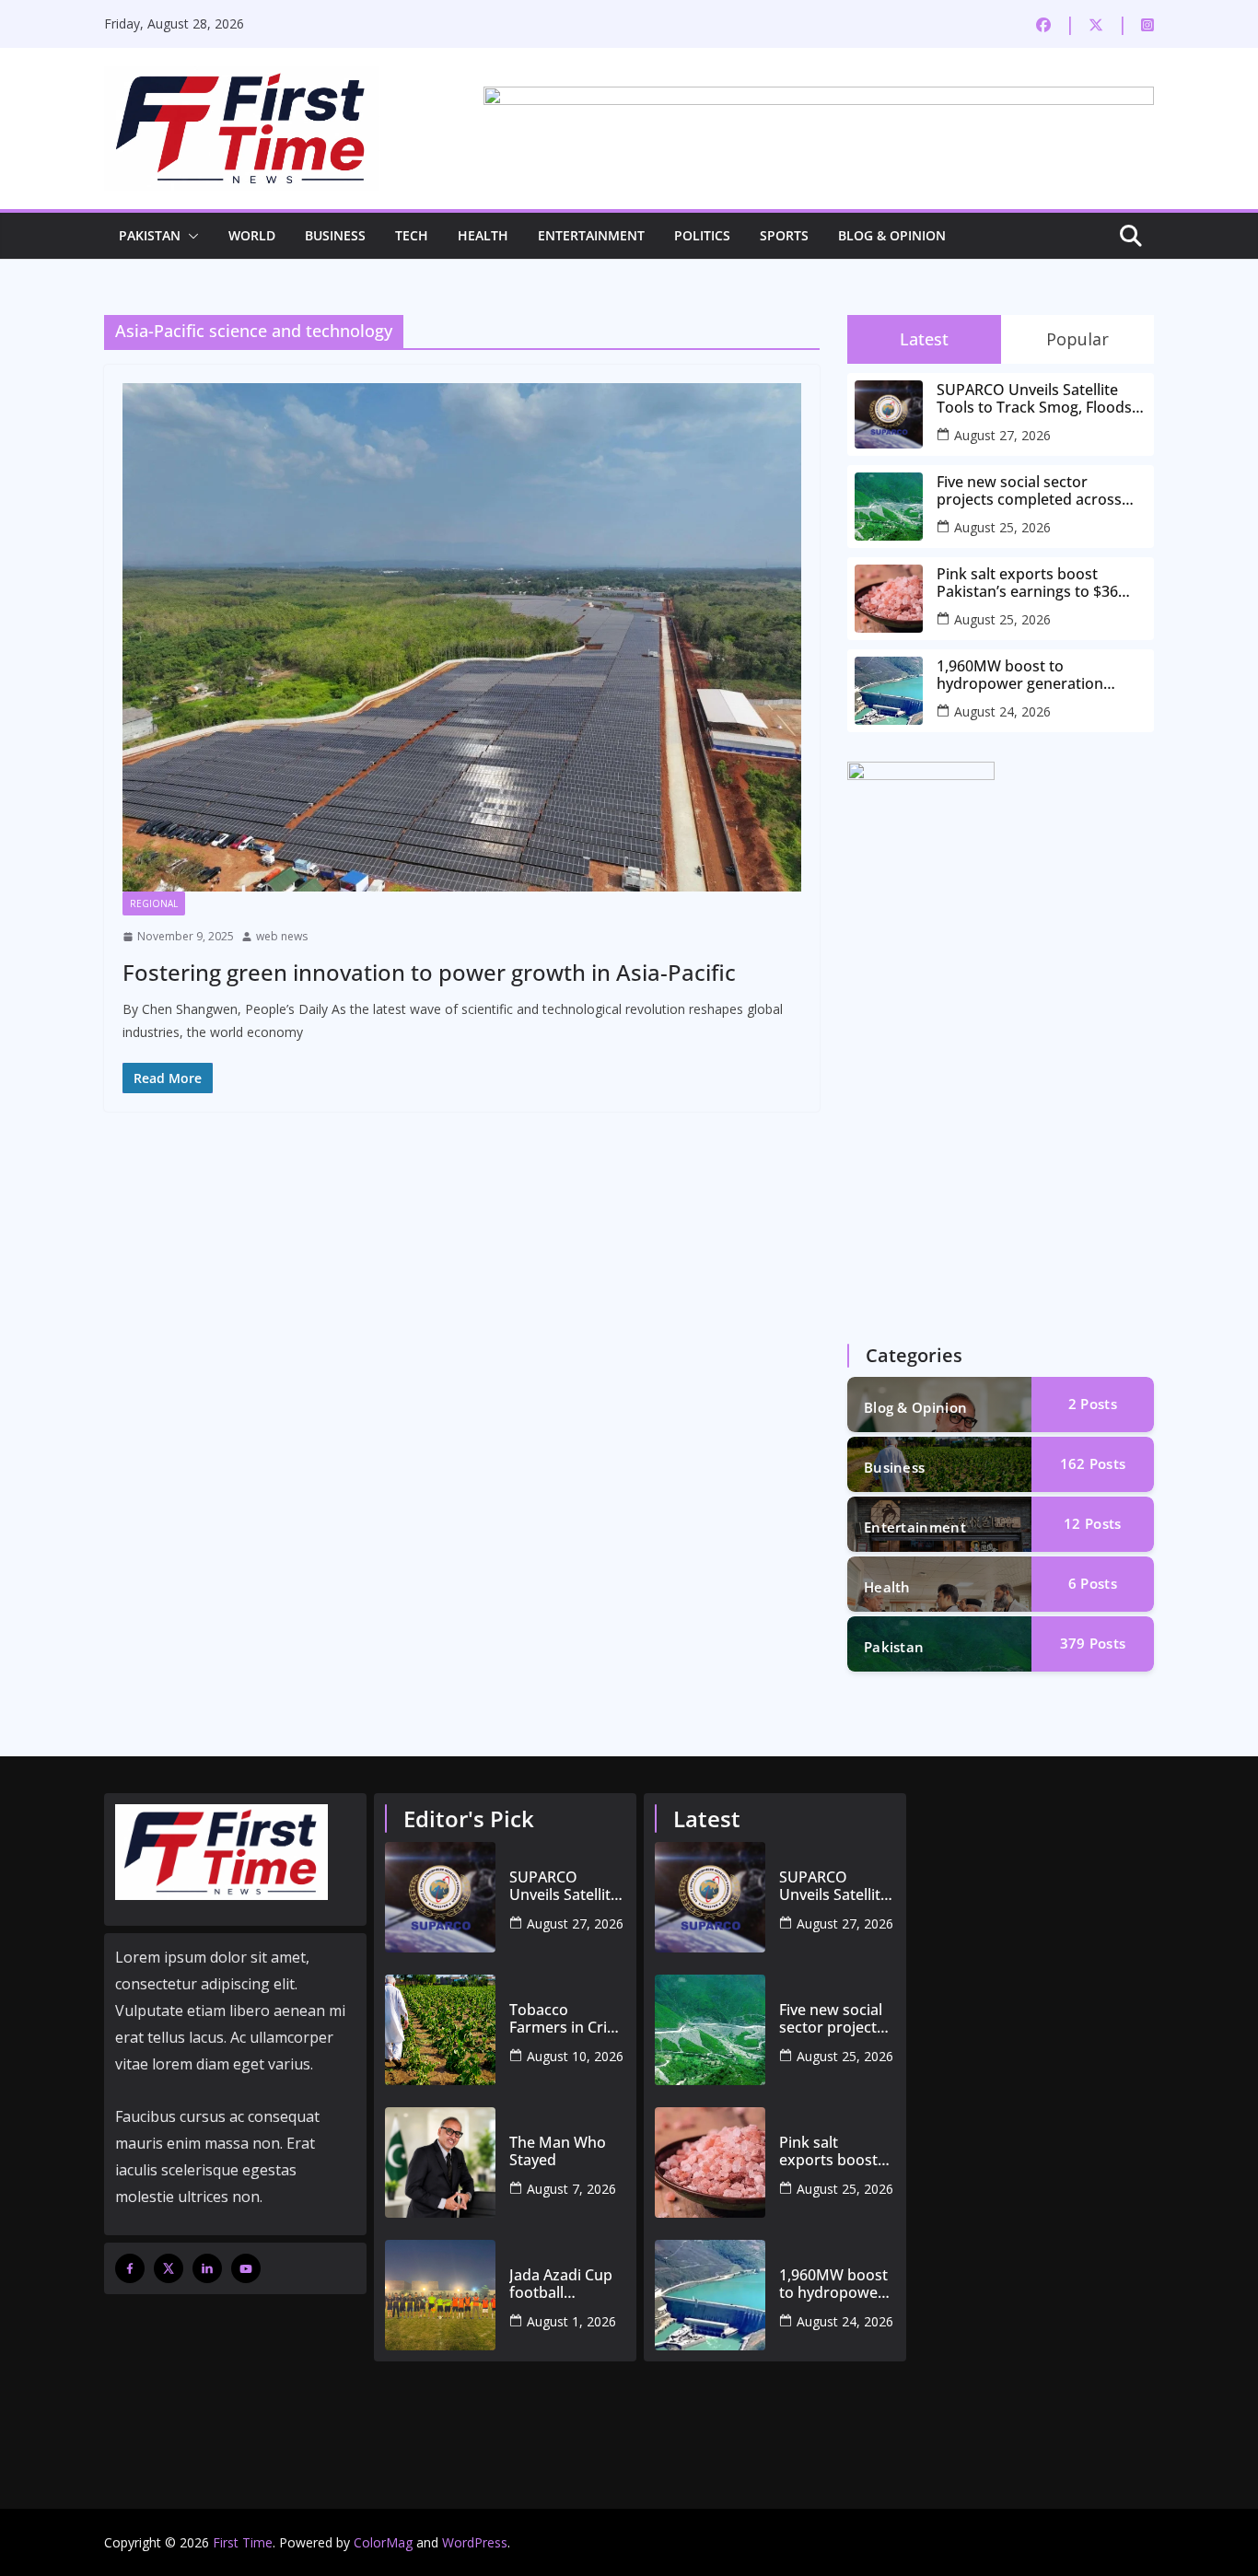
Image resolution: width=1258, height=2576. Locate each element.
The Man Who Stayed (558, 2151)
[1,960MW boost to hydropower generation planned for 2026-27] (710, 2295)
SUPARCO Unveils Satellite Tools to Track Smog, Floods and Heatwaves (1034, 399)
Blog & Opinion (892, 235)
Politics (702, 235)
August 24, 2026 (1002, 711)
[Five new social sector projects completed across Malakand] (710, 2030)
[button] (190, 236)
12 (1092, 1523)
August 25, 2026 (1002, 527)
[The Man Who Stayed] (440, 2162)
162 (1093, 1463)
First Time (243, 2542)
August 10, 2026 (575, 2056)
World (252, 235)
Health (483, 235)
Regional (154, 903)
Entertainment (591, 235)
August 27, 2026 (1002, 435)
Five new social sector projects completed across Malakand (1029, 491)
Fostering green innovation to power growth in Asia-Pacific (429, 972)
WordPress (475, 2542)
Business (335, 235)
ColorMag (383, 2542)
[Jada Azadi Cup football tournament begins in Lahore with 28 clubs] (440, 2295)
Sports (784, 235)
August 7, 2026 (571, 2189)
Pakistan (150, 235)
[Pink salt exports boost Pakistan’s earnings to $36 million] (710, 2162)
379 (1093, 1643)
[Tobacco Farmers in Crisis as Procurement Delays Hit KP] (440, 2030)
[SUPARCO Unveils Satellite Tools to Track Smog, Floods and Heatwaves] (440, 1897)
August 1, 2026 (571, 2321)
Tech (412, 235)
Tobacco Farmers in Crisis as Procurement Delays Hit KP (567, 2019)
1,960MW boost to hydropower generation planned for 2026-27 (1020, 675)
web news (282, 936)
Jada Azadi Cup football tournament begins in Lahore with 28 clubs (567, 2284)
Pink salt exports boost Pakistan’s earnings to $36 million (1027, 583)
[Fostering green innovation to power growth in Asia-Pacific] (462, 637)
